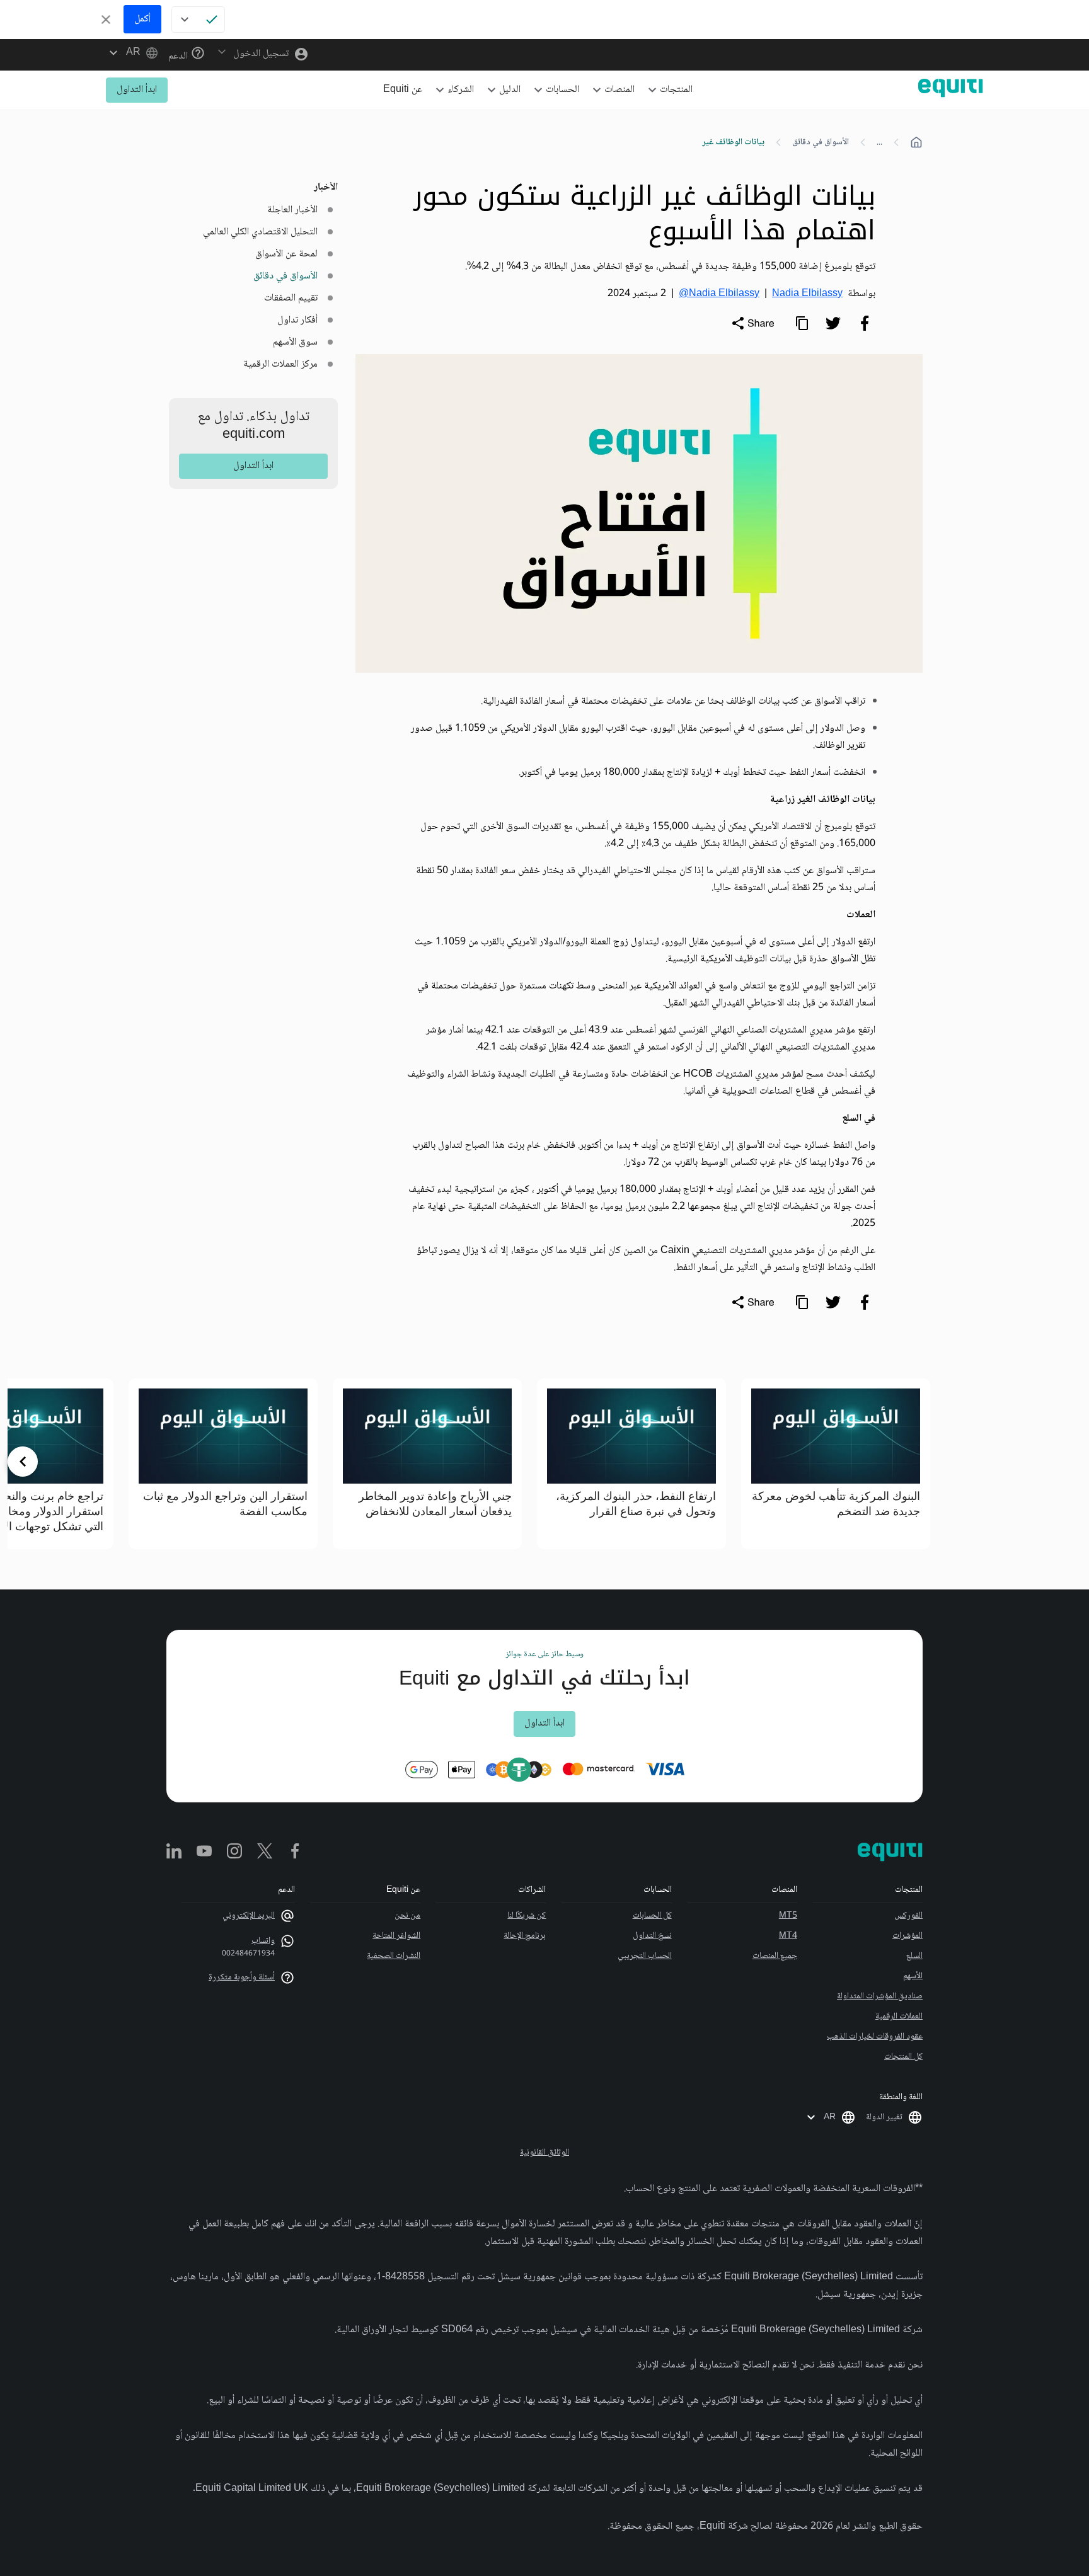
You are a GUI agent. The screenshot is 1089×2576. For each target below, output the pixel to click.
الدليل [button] (510, 90)
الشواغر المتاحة (396, 1936)
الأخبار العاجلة (292, 210)
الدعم (179, 56)
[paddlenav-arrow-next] (23, 1462)
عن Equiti (403, 90)
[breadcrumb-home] (916, 142)
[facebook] (865, 323)
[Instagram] (234, 1852)
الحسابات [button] (562, 90)
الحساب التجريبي (644, 1956)
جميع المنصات (775, 1956)
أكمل (142, 19)
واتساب (263, 1941)
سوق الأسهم (295, 342)
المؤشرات (907, 1936)
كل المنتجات (903, 2057)
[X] (265, 1852)
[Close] (106, 20)
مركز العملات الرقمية (280, 364)
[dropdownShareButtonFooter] (752, 1302)
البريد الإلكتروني (249, 1916)
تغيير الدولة (884, 2117)
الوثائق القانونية (544, 2153)
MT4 (788, 1936)
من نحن (407, 1916)
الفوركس (908, 1916)
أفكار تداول (297, 320)
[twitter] (833, 323)
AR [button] (830, 2117)
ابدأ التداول (137, 90)
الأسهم (913, 1976)
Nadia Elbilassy (807, 294)
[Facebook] (295, 1852)
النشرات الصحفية (394, 1956)
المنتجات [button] (676, 90)
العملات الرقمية (899, 2017)
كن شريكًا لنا (527, 1916)
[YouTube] (204, 1852)
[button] (132, 53)
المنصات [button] (619, 90)
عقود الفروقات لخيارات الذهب (875, 2037)
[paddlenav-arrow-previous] (1066, 1462)
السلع (914, 1956)
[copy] (802, 323)
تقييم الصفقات (291, 298)
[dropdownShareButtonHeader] (752, 323)
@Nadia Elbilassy (719, 294)
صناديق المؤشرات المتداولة (880, 1996)
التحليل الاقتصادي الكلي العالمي (260, 232)
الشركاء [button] (461, 90)
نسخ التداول (652, 1936)
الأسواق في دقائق (821, 142)
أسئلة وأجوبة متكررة (242, 1978)
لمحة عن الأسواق (286, 254)
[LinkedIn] (174, 1852)
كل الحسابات (652, 1916)
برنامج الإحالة (525, 1936)
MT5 (788, 1916)
